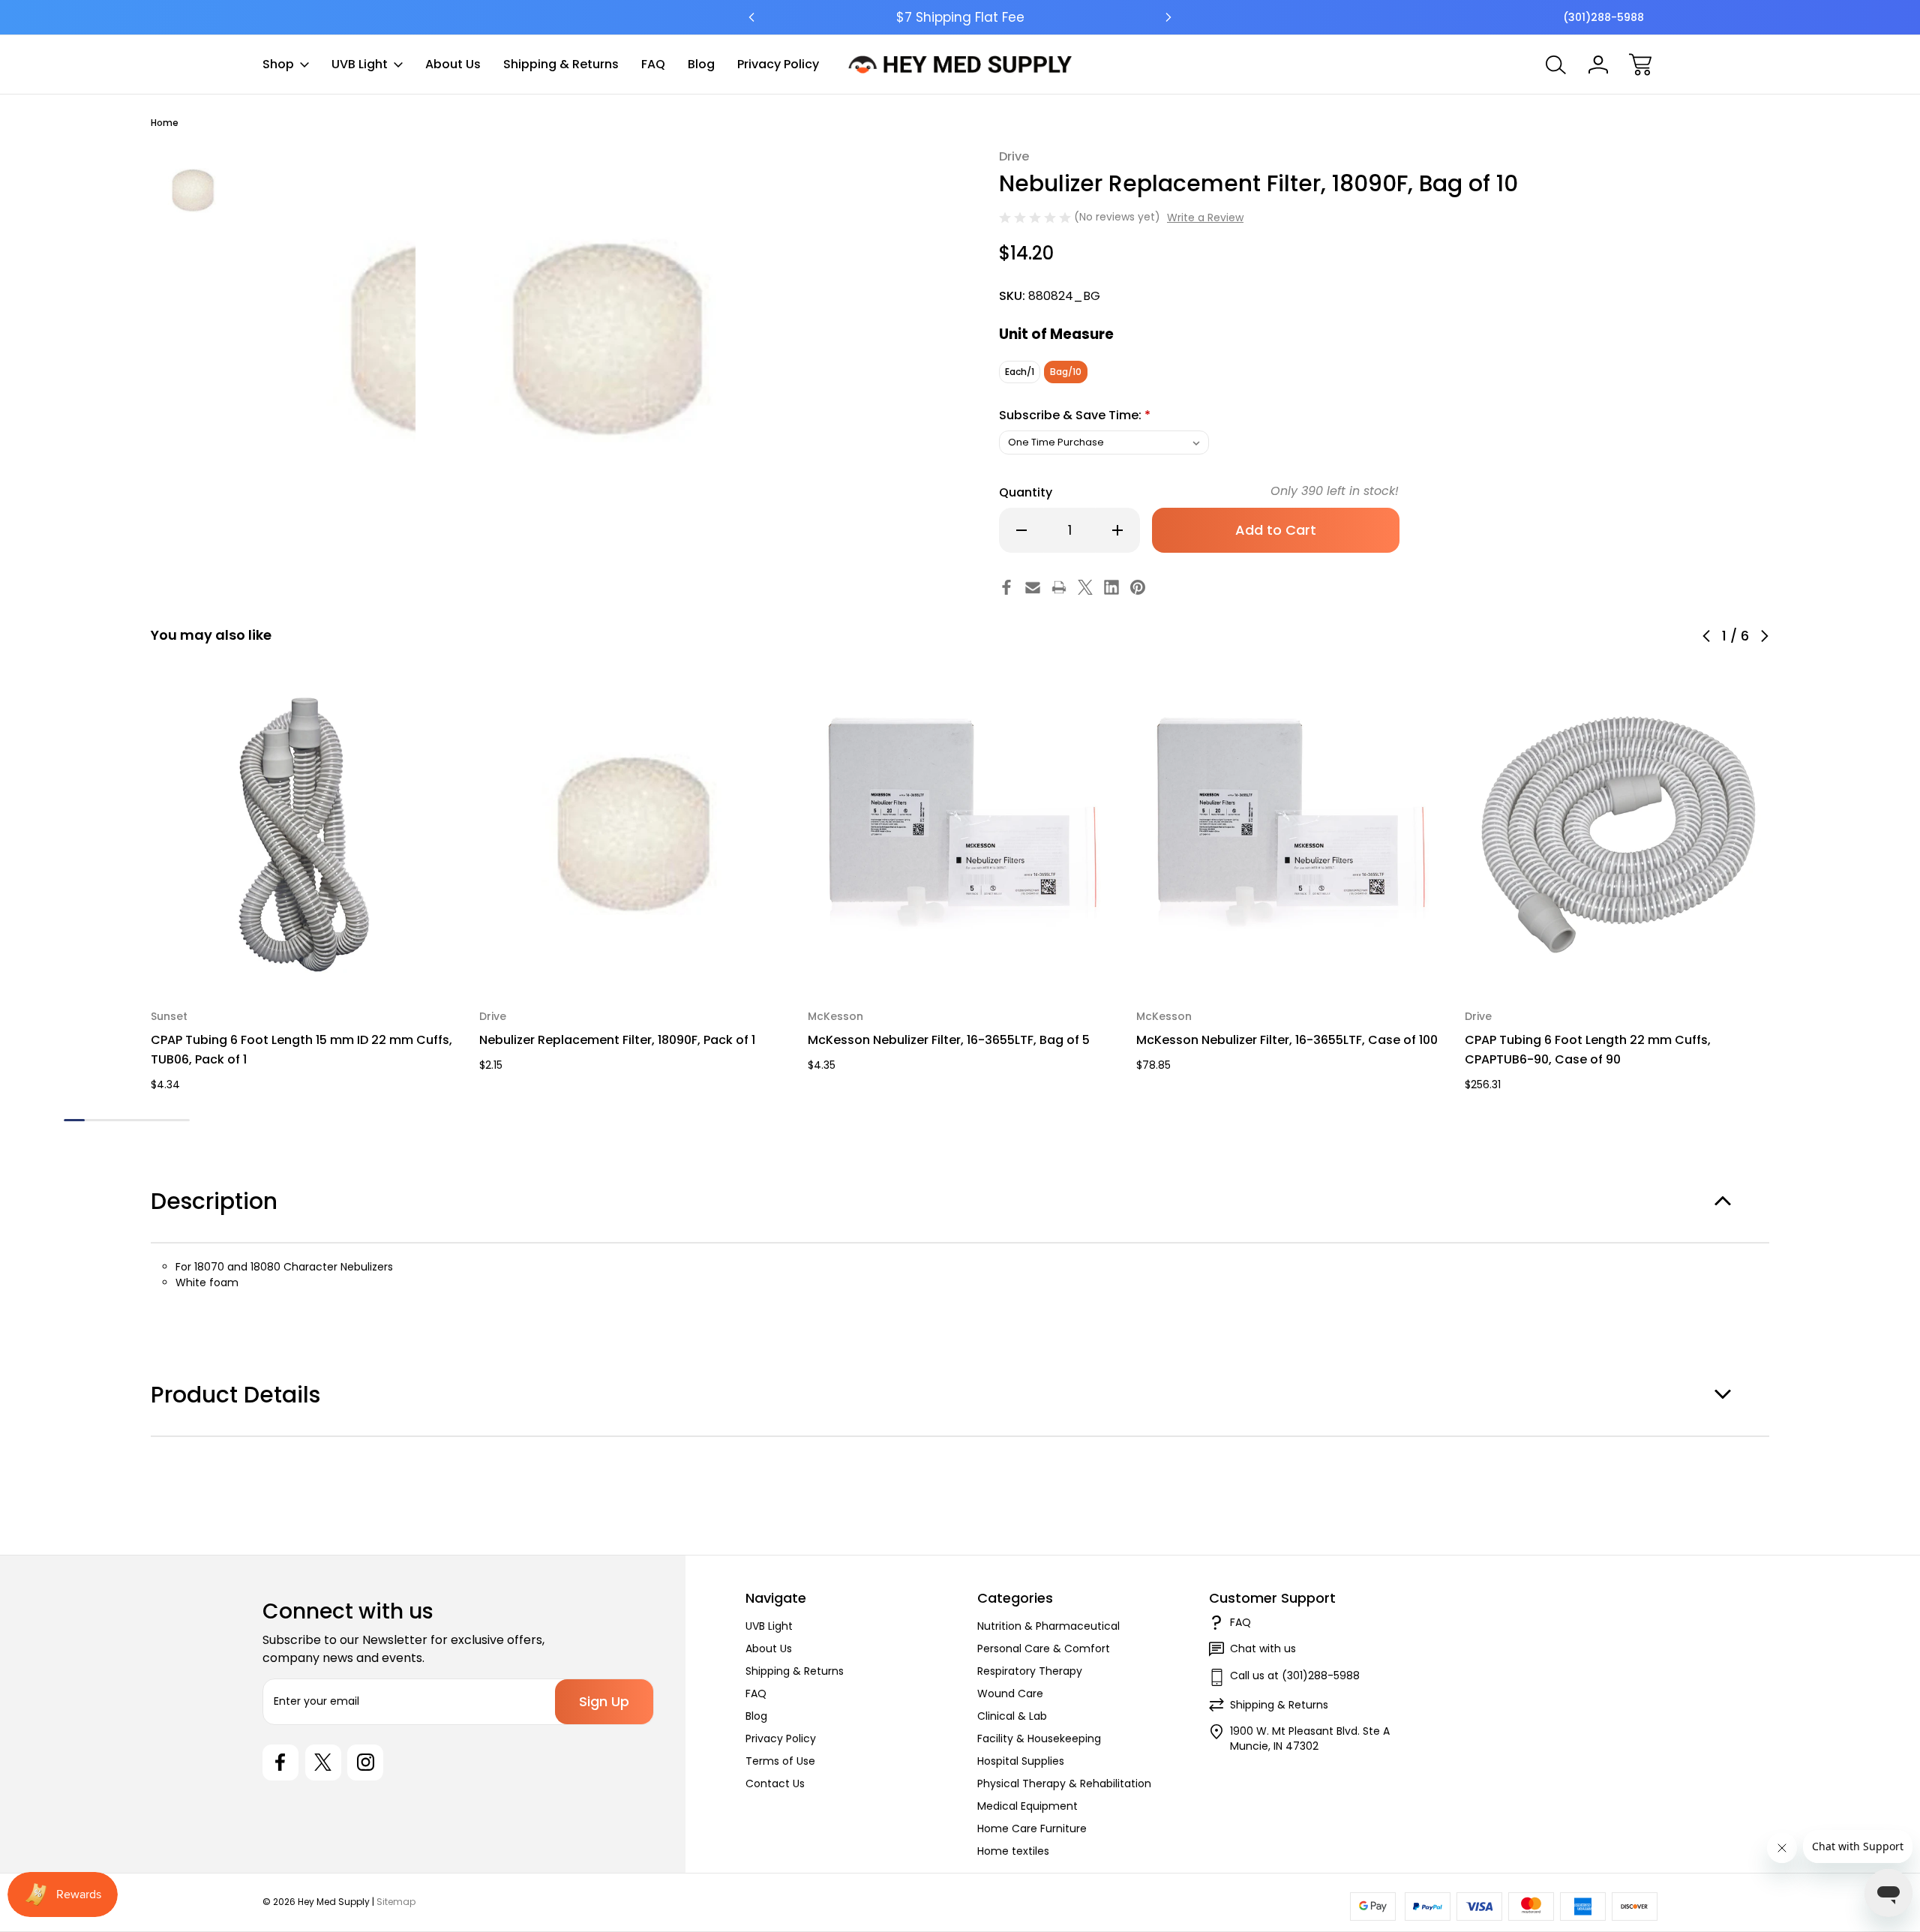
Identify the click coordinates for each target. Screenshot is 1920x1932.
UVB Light (360, 64)
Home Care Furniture (1032, 1828)
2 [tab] (95, 1120)
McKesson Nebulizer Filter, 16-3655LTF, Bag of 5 (949, 1040)
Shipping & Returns (561, 64)
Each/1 (1020, 372)
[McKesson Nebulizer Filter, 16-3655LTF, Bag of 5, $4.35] (961, 835)
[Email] (1033, 587)
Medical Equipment (1027, 1806)
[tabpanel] (193, 190)
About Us (453, 64)
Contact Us (775, 1783)
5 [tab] (158, 1120)
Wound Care (1010, 1693)
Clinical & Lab (1012, 1716)
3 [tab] (116, 1120)
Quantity (1026, 492)
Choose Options (305, 954)
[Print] (1059, 587)
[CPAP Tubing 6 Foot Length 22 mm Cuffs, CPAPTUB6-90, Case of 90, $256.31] (1618, 835)
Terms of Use (780, 1761)
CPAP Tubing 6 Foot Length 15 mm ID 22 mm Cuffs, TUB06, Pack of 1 (301, 1050)
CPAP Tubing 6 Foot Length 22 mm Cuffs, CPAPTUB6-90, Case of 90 (1588, 1050)
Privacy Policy (778, 64)
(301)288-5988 (1603, 17)
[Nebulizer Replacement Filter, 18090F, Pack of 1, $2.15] (633, 835)
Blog (701, 64)
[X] (1085, 587)
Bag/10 (1066, 372)
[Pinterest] (1138, 587)
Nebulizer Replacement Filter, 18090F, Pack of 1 (617, 1040)
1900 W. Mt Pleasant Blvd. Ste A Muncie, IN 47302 (1310, 1738)
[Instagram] (365, 1762)
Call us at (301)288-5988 (1295, 1675)
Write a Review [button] (1205, 217)
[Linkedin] (1111, 587)
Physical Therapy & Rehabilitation (1064, 1783)
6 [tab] (179, 1120)
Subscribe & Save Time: (1075, 415)
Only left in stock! (1335, 491)
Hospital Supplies (1021, 1761)
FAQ (653, 64)
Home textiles (1013, 1851)
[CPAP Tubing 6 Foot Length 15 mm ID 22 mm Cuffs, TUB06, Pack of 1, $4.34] (304, 835)
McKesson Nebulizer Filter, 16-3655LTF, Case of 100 (1287, 1040)
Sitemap (396, 1902)
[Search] (1556, 64)
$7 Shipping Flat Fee (960, 17)
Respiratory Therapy (1030, 1671)
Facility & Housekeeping (1039, 1738)
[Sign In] (1598, 64)
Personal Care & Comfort (1044, 1648)
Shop (278, 64)
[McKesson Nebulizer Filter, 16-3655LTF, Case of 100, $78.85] (1290, 835)
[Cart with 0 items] (1640, 64)
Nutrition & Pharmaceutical (1048, 1626)
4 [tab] (137, 1120)
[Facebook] (1006, 587)
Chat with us (1263, 1648)
